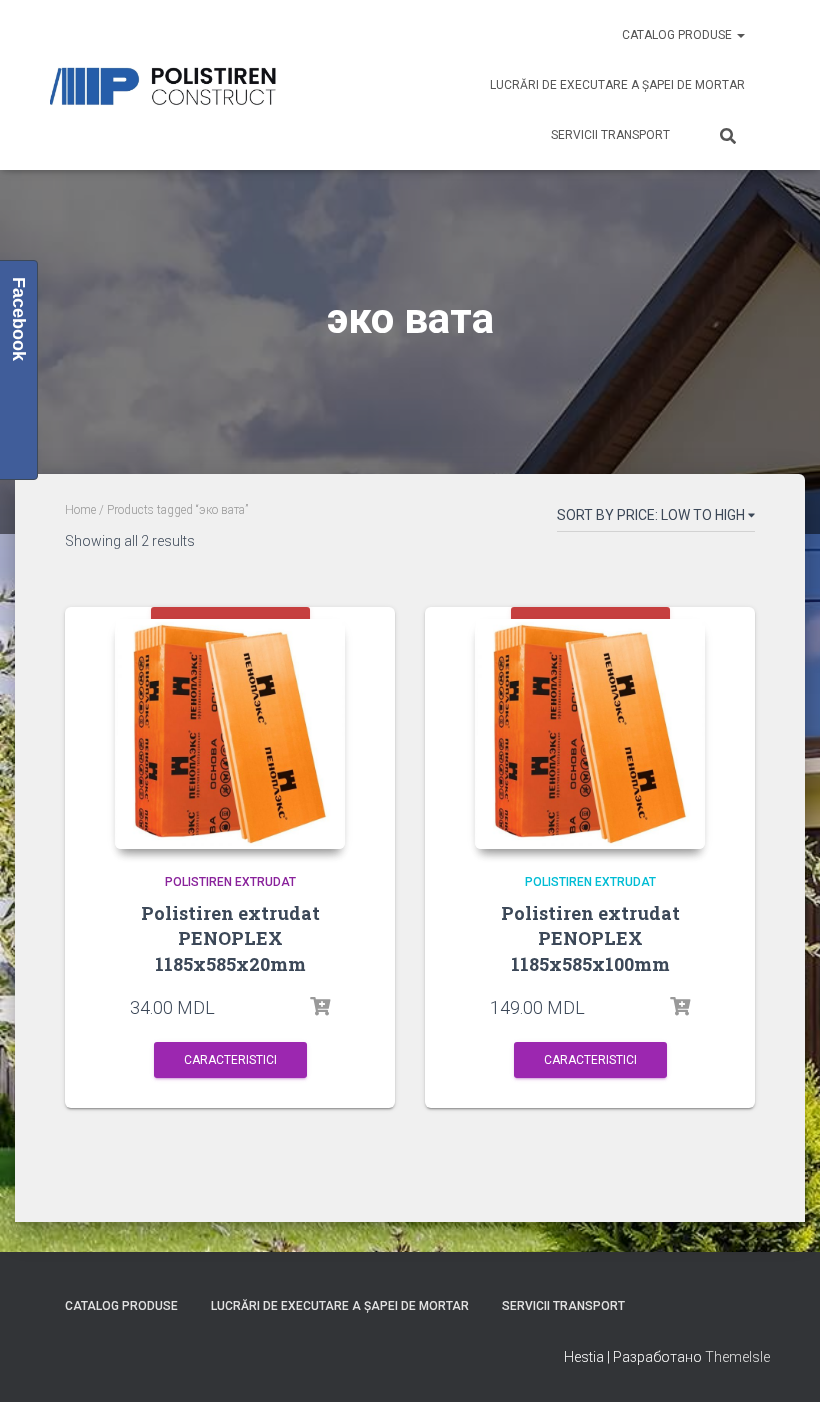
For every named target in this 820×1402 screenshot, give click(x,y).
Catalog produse (678, 35)
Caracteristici (230, 1060)
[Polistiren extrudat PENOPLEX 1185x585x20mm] (230, 734)
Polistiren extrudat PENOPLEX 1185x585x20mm (230, 938)
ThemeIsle (737, 1357)
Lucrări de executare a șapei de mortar (617, 85)
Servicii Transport (610, 135)
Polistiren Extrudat (230, 882)
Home (80, 510)
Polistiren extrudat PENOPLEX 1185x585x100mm (590, 938)
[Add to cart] (320, 1007)
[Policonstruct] (167, 85)
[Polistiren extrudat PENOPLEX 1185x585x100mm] (590, 734)
